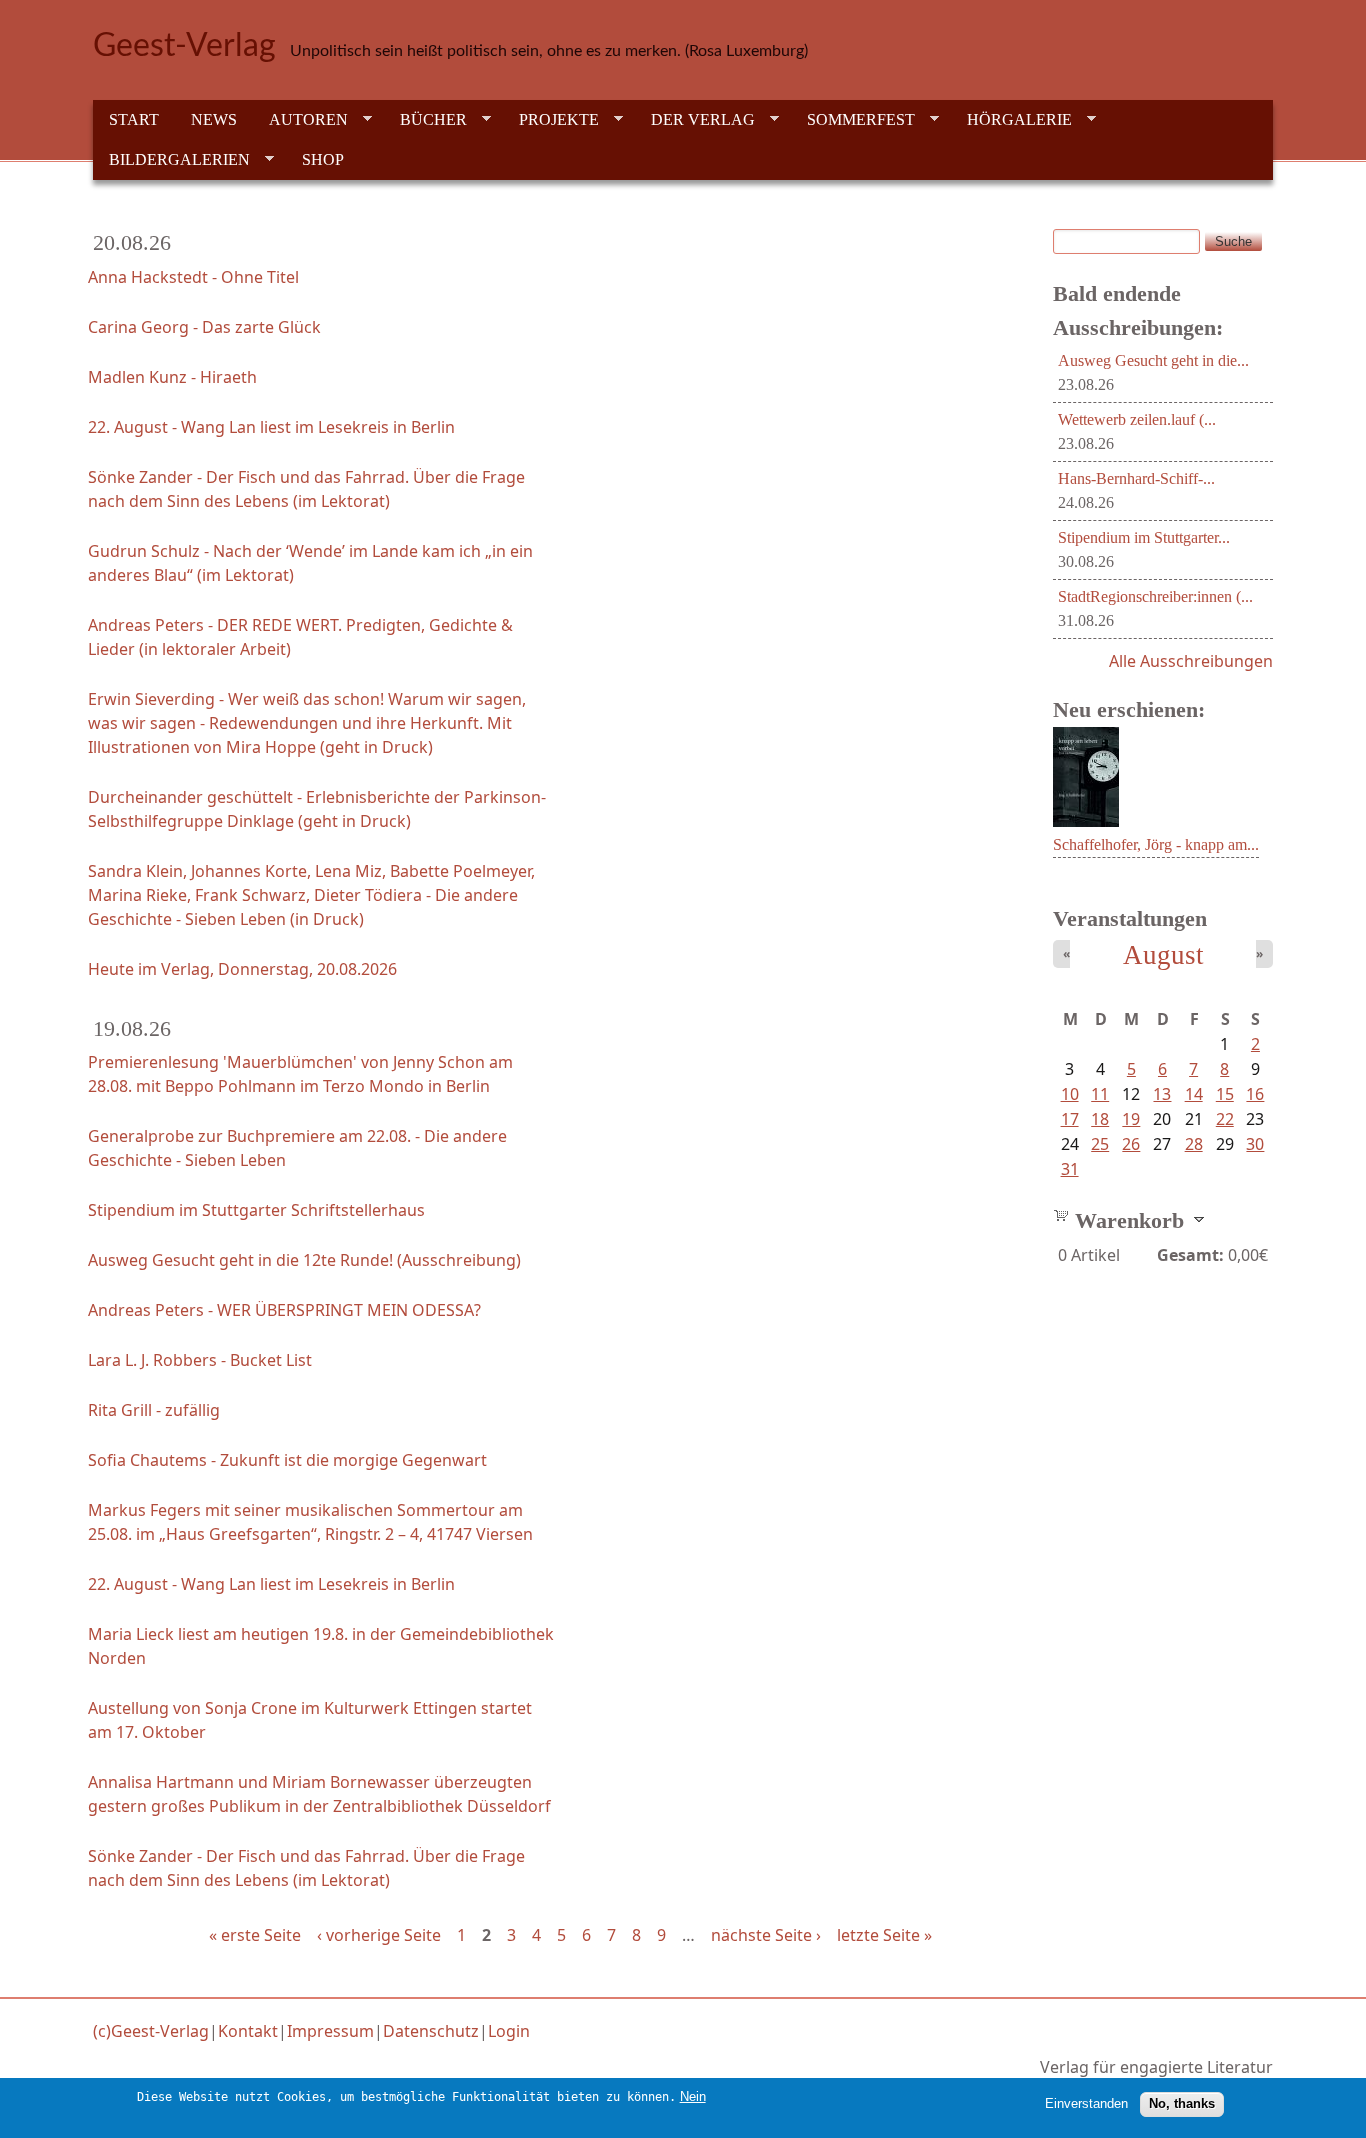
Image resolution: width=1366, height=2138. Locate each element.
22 (1225, 1119)
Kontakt (248, 2031)
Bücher (425, 120)
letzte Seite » (884, 1935)
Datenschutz (431, 2031)
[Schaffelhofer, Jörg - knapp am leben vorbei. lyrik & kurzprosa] (1086, 821)
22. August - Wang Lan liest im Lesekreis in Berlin (271, 427)
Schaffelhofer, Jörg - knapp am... (1156, 844)
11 (1100, 1094)
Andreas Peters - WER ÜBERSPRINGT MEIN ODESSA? (284, 1310)
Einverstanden (1086, 2103)
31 (1070, 1169)
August (1163, 955)
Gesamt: (1190, 1255)
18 (1100, 1119)
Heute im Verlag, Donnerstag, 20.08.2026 (242, 969)
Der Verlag (695, 120)
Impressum (330, 2031)
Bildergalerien (171, 160)
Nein (693, 2096)
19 (1131, 1119)
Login (509, 2031)
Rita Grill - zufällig (154, 1410)
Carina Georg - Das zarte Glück (204, 327)
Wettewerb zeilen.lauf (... (1137, 419)
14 (1194, 1094)
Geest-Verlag (184, 46)
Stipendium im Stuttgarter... (1144, 537)
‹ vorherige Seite (379, 1935)
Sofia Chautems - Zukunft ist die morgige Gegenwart (287, 1460)
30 (1255, 1144)
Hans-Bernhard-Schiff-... (1136, 478)
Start (134, 119)
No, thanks (1182, 2103)
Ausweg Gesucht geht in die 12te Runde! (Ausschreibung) (304, 1260)
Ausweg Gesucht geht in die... (1153, 360)
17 (1070, 1119)
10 (1070, 1094)
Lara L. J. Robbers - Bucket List (200, 1360)
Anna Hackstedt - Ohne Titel (193, 277)
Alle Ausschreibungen (1191, 661)
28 (1194, 1144)
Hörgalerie (1011, 120)
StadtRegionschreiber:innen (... (1155, 596)
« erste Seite (255, 1935)
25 (1100, 1144)
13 (1162, 1094)
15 (1225, 1094)
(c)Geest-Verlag (151, 2031)
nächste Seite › (766, 1935)
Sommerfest (853, 120)
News (214, 119)
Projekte (551, 120)
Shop (323, 159)
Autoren (300, 120)
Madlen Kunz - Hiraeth (172, 377)
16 (1255, 1094)
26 (1131, 1144)
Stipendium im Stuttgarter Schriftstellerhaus (256, 1210)
